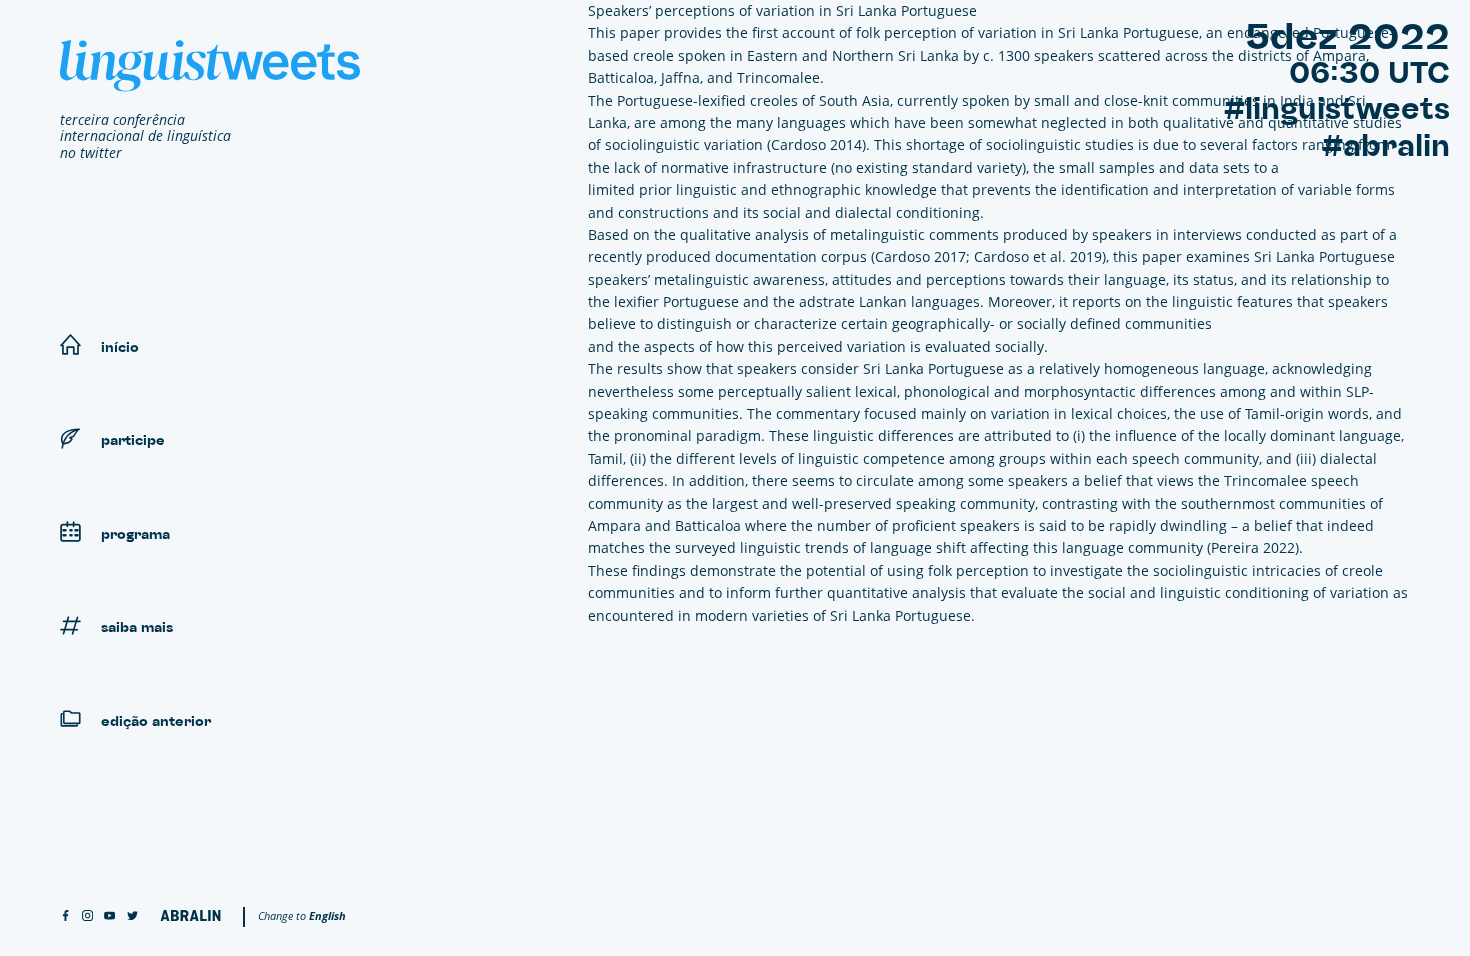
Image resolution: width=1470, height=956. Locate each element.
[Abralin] (190, 915)
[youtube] (109, 916)
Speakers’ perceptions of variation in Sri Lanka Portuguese (782, 10)
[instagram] (87, 916)
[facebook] (65, 916)
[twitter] (132, 916)
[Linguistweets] (210, 66)
